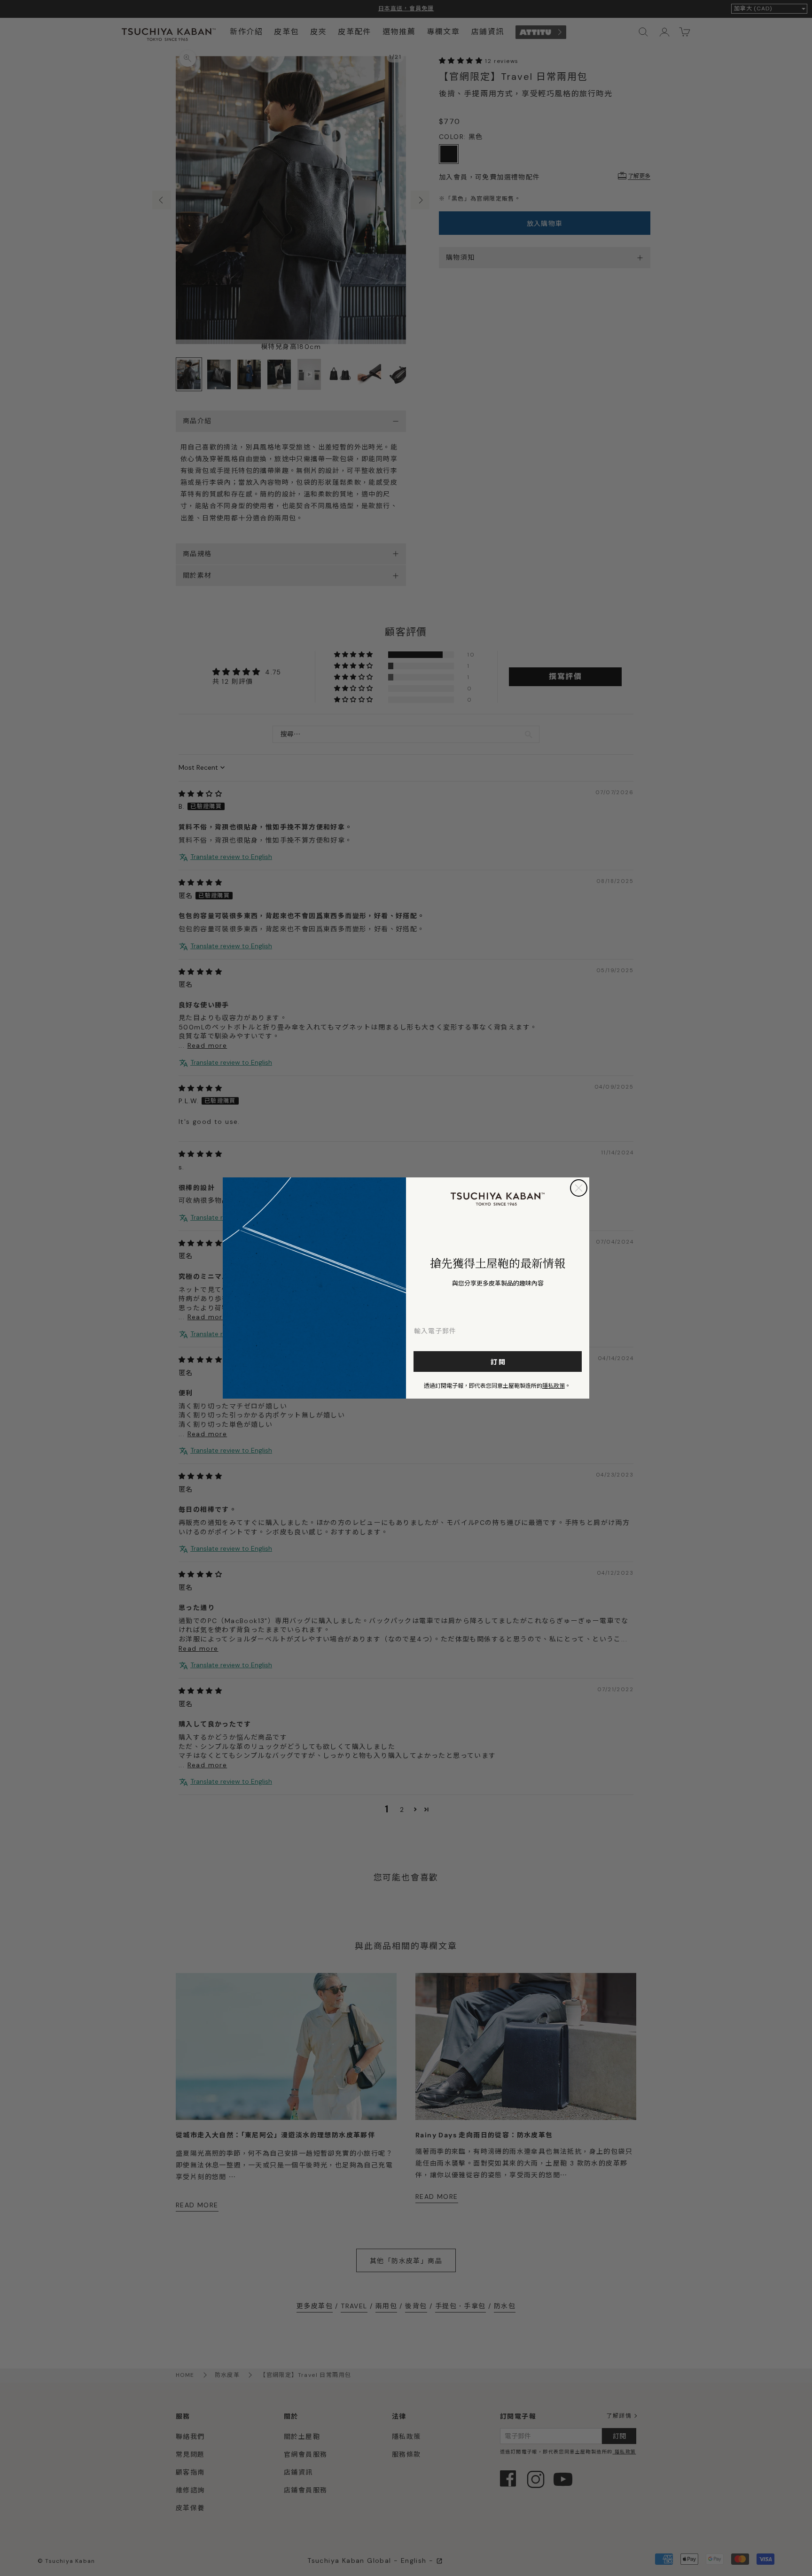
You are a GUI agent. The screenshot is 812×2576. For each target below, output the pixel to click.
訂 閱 (498, 1361)
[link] (498, 1199)
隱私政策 (554, 1385)
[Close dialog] (579, 1188)
